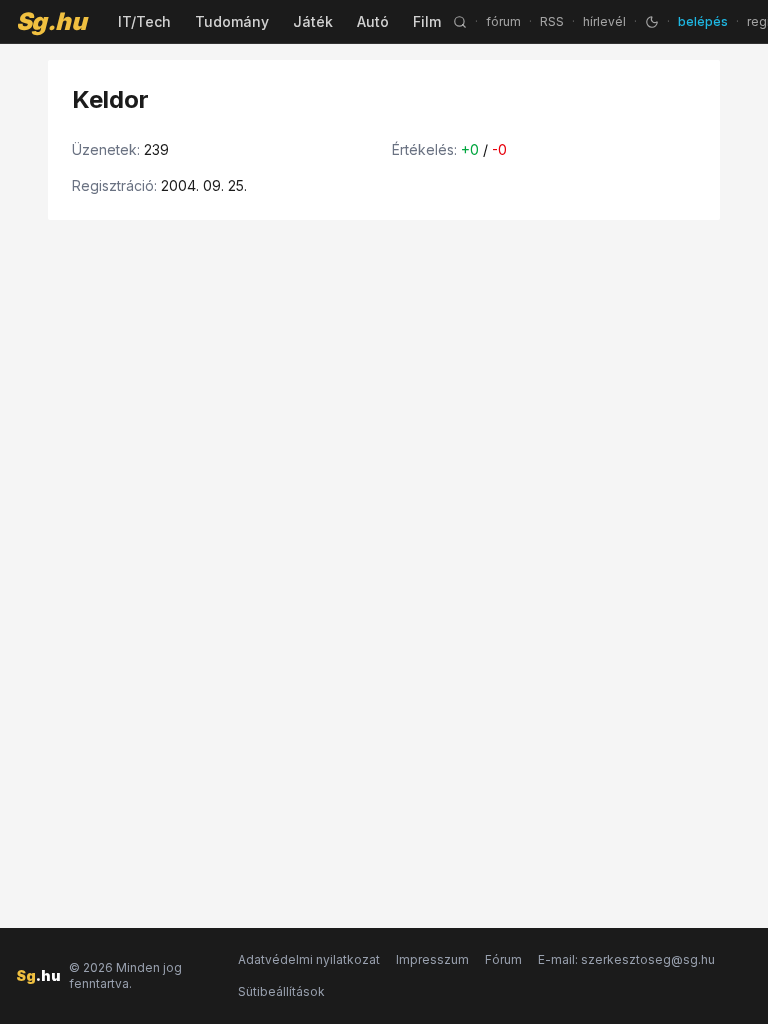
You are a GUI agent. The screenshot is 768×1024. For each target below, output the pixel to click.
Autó (373, 21)
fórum (503, 21)
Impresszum (432, 959)
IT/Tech (144, 21)
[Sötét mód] (652, 22)
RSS (552, 21)
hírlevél (604, 21)
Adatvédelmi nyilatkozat (309, 959)
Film (427, 21)
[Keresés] (460, 22)
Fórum (503, 959)
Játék (313, 21)
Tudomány (232, 21)
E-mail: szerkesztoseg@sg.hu (626, 959)
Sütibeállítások (281, 991)
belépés (703, 21)
